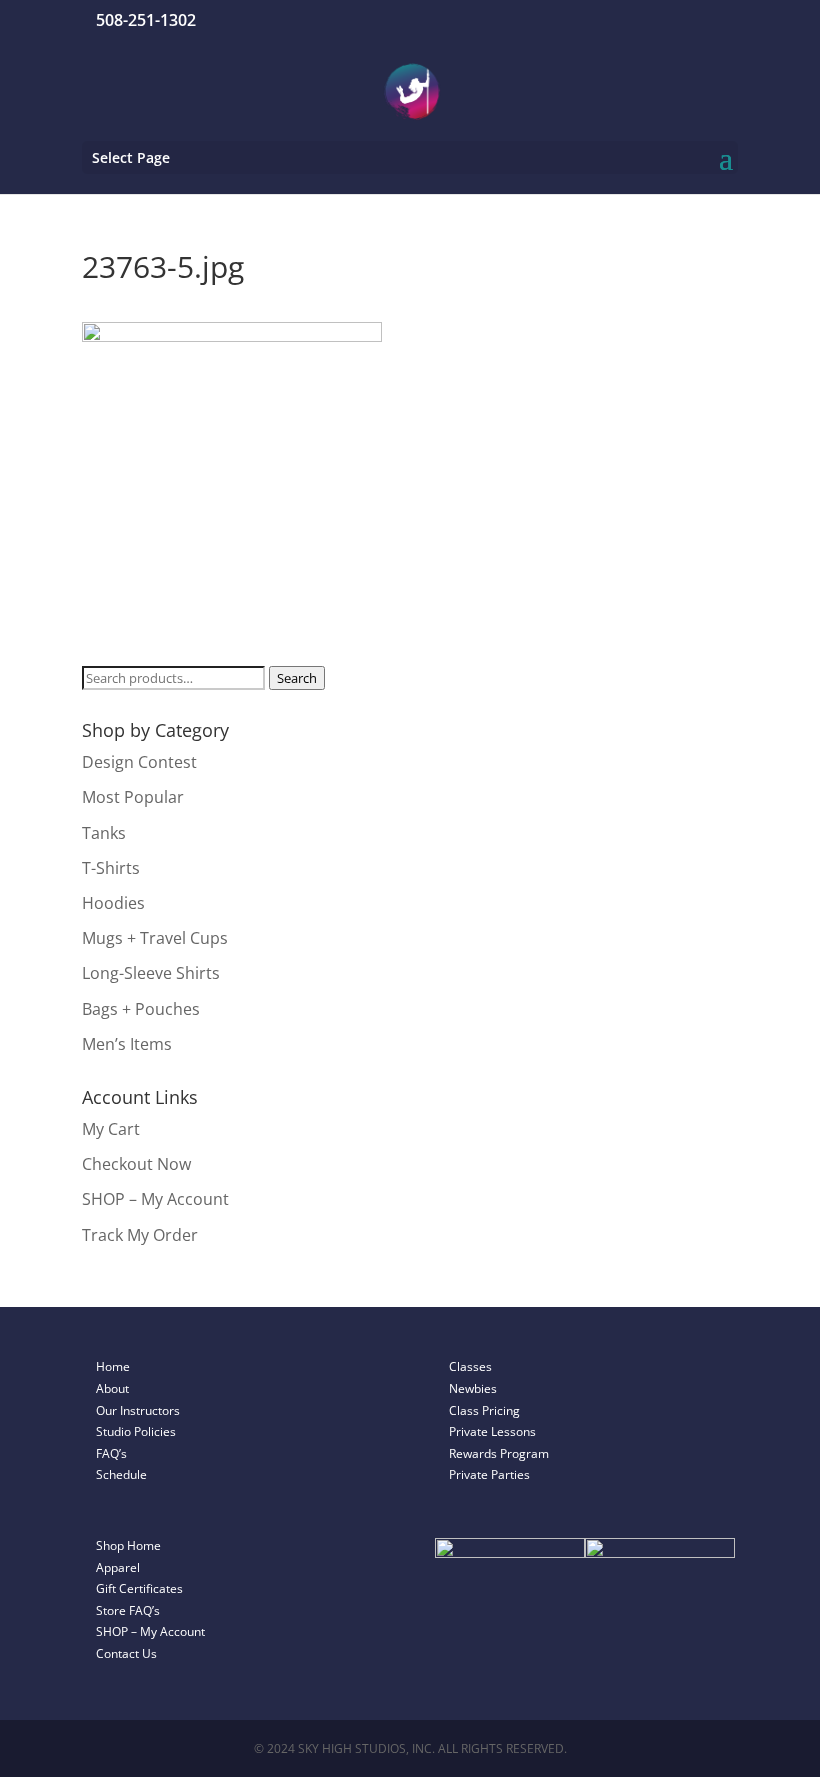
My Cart (111, 1129)
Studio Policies (136, 1431)
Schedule (121, 1474)
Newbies (473, 1388)
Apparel (118, 1567)
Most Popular (133, 797)
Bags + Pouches (141, 1009)
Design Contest (139, 762)
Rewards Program (499, 1453)
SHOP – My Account (155, 1199)
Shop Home (128, 1545)
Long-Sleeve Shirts (151, 973)
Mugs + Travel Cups (155, 938)
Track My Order (140, 1235)
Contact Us (126, 1653)
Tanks (104, 833)
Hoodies (113, 903)
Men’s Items (127, 1044)
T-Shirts (111, 868)
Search (297, 678)
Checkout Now (136, 1164)
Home (113, 1366)
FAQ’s (111, 1453)
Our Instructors (138, 1410)
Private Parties (489, 1474)
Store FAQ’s (128, 1610)
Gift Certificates (139, 1588)
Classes (470, 1366)
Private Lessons (492, 1431)
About (112, 1388)
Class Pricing (484, 1410)
